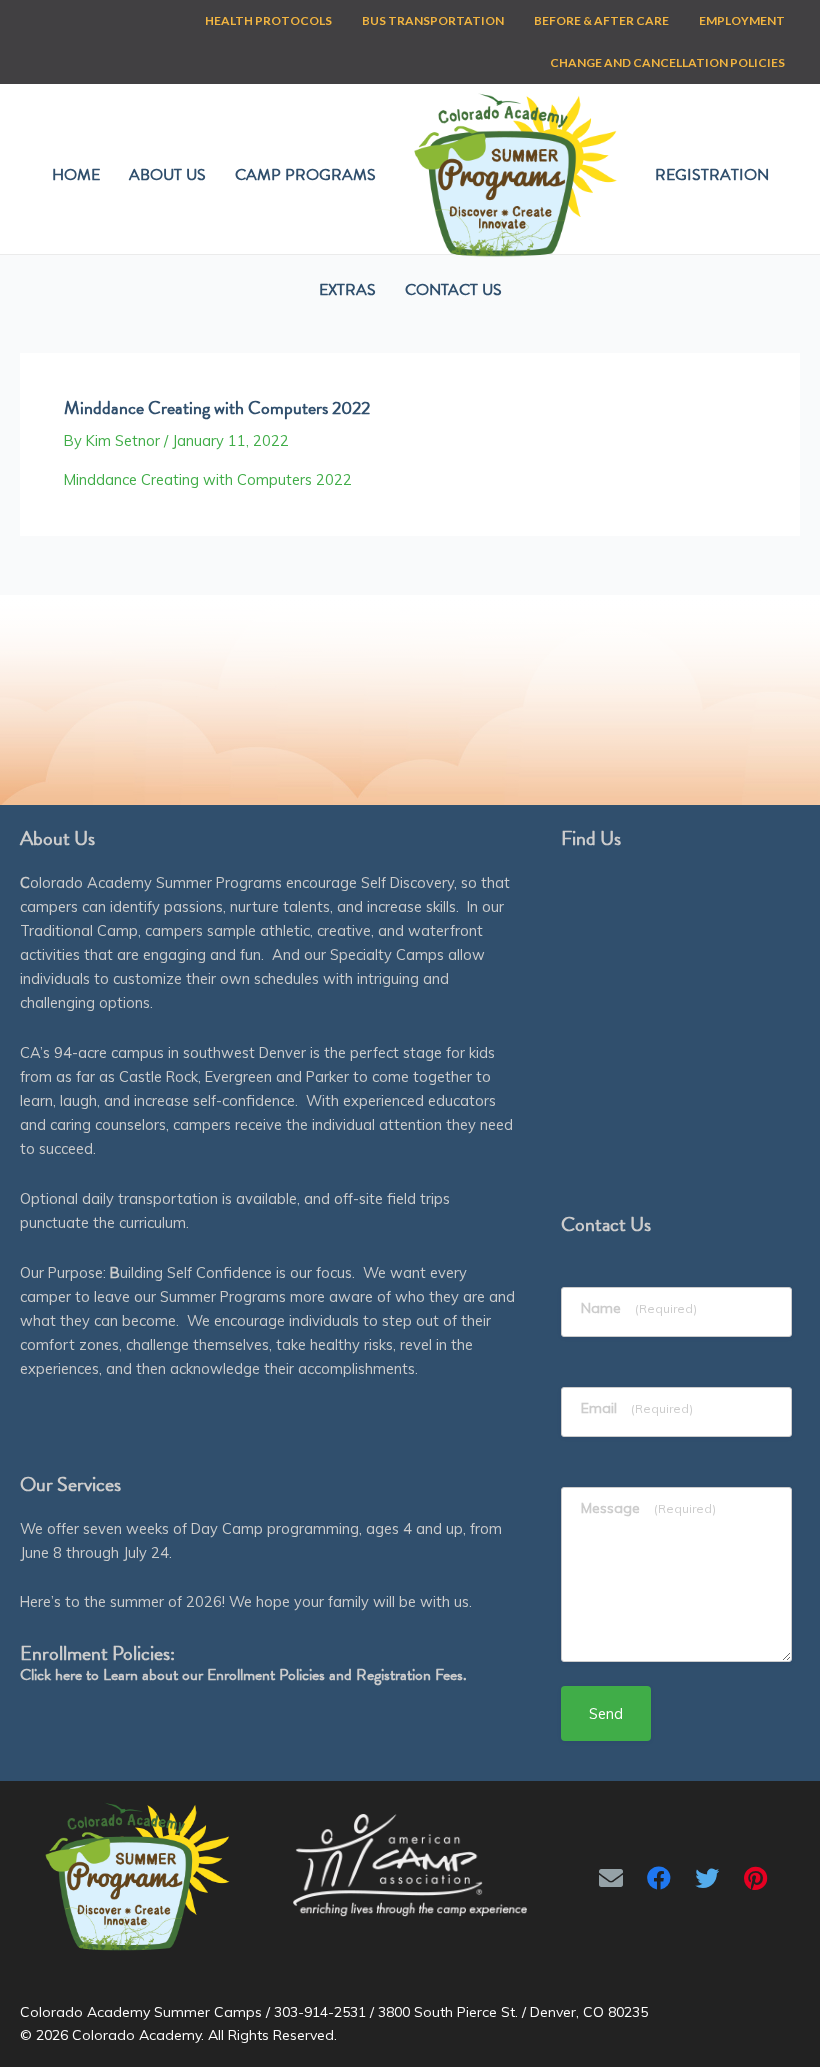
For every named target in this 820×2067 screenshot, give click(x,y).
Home (76, 175)
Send (606, 1713)
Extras (347, 290)
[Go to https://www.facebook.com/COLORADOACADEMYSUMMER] (659, 1878)
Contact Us (453, 290)
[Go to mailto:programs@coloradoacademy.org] (611, 1878)
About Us (167, 175)
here (68, 1675)
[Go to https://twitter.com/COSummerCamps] (707, 1878)
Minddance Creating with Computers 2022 (208, 479)
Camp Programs (305, 175)
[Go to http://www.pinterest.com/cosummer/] (755, 1878)
